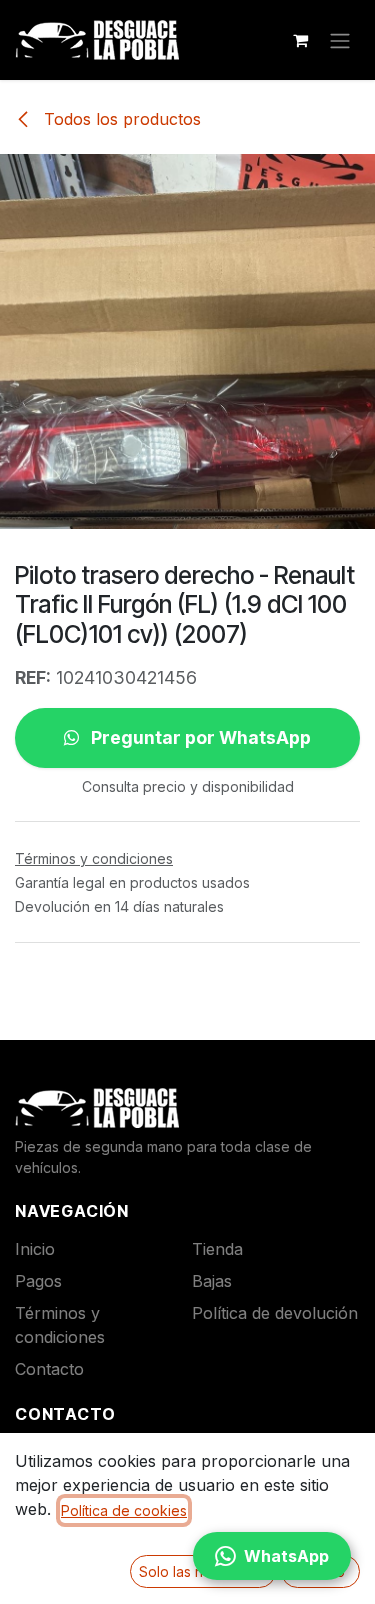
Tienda (217, 1249)
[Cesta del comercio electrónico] (300, 40)
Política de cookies (124, 1510)
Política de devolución (275, 1313)
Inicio (35, 1249)
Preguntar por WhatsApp (199, 737)
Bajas (212, 1281)
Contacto (49, 1369)
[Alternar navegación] (340, 40)
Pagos (38, 1281)
